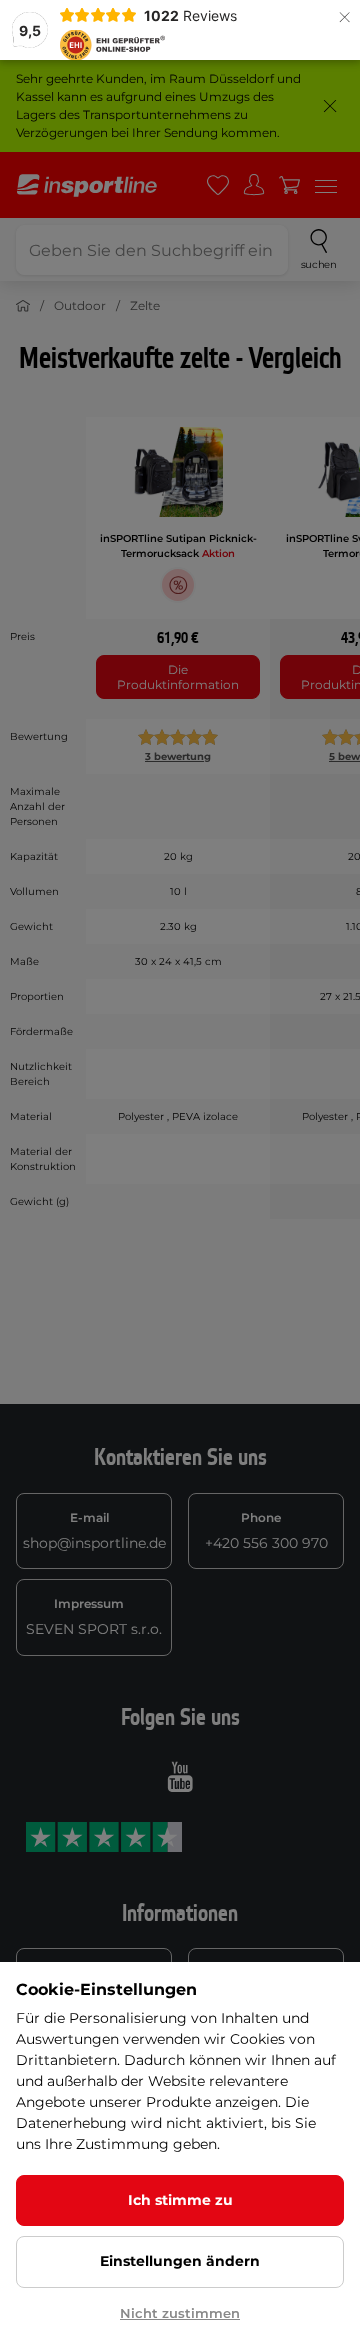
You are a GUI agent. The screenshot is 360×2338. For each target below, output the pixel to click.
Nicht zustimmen (180, 2313)
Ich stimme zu (180, 2200)
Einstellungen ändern (180, 2261)
